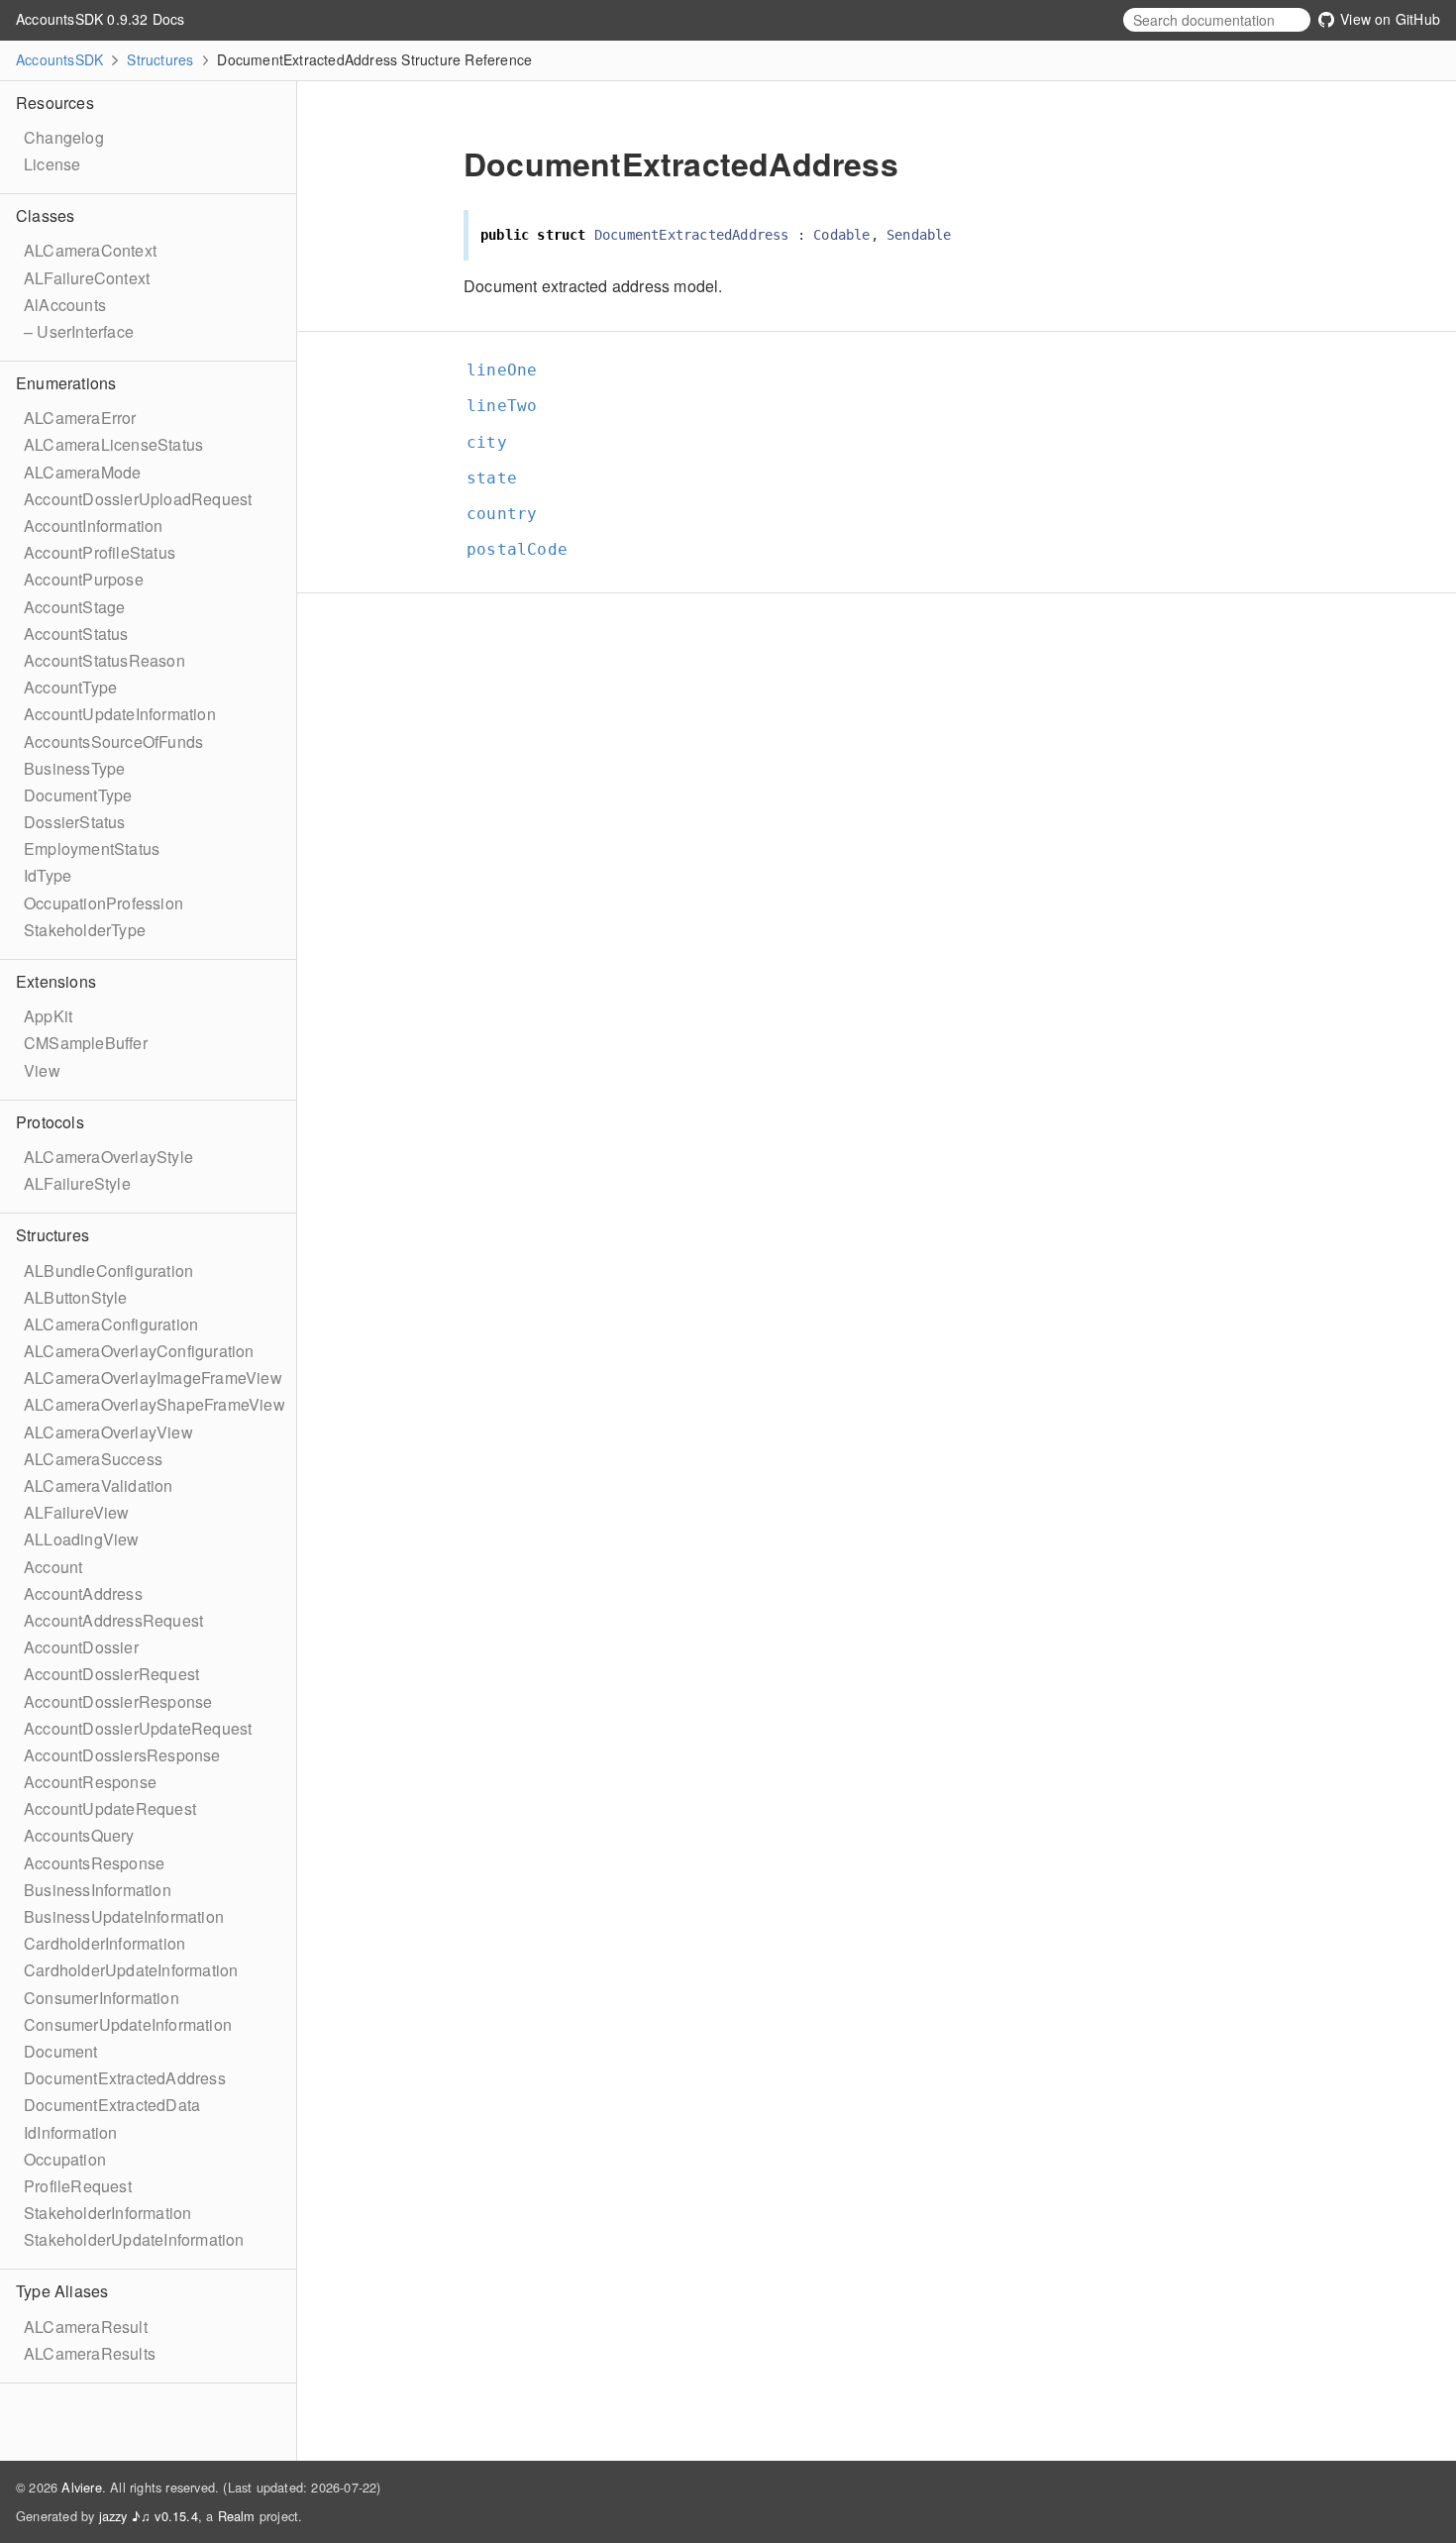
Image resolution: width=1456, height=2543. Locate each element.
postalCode (525, 549)
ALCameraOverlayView (108, 1432)
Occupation (65, 2159)
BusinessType (74, 768)
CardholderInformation (104, 1943)
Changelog (64, 137)
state (500, 478)
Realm (237, 2516)
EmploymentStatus (92, 848)
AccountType (70, 687)
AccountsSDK (59, 59)
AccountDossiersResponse (122, 1755)
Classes (45, 215)
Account (53, 1567)
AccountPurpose (84, 579)
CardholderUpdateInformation (131, 1970)
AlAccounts (65, 305)
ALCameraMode (82, 472)
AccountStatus (76, 634)
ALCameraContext (90, 250)
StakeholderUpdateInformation (134, 2239)
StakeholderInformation (107, 2213)
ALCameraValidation (99, 1485)
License (52, 164)
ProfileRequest (78, 2186)
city (495, 442)
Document (61, 2051)
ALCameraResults (90, 2353)
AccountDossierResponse (118, 1701)
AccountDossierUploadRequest (138, 499)
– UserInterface (79, 331)
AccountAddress (83, 1593)
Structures (160, 59)
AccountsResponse (94, 1863)
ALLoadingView (82, 1539)
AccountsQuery (79, 1835)
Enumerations (66, 383)
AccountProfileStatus (100, 552)
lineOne (510, 370)
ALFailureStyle (77, 1183)
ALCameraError (80, 418)
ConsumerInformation (102, 1998)
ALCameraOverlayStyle (108, 1157)
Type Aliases (62, 2291)
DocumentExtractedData (112, 2105)
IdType (48, 875)
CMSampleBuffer (86, 1043)
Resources (55, 103)
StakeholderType (85, 930)
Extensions (56, 981)
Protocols (50, 1122)
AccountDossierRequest (111, 1674)
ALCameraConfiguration (111, 1324)
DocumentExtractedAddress (125, 2078)
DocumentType (78, 795)
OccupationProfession (104, 903)
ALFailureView (77, 1512)
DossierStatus (75, 822)
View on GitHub (1388, 19)
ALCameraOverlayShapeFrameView (155, 1404)
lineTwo (510, 406)
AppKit (48, 1016)
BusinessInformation (98, 1890)
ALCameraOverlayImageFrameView (153, 1377)
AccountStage (74, 607)
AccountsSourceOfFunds (113, 742)
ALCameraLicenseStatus (113, 444)
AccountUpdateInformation (120, 714)
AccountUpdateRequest (110, 1808)
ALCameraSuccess (93, 1459)
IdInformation (71, 2132)
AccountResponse (90, 1782)
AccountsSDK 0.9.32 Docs (101, 19)
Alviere (81, 2487)
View (42, 1070)
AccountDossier (81, 1647)
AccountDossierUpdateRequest (138, 1728)
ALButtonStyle (76, 1297)
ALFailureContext (87, 278)
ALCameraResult (86, 2327)
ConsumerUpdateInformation (128, 2024)
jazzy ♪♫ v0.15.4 (149, 2516)
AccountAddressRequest (113, 1620)
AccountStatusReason (104, 660)
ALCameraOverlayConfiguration (139, 1351)
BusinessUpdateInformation (124, 1916)
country (510, 514)
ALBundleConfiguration (108, 1271)
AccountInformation (94, 526)
